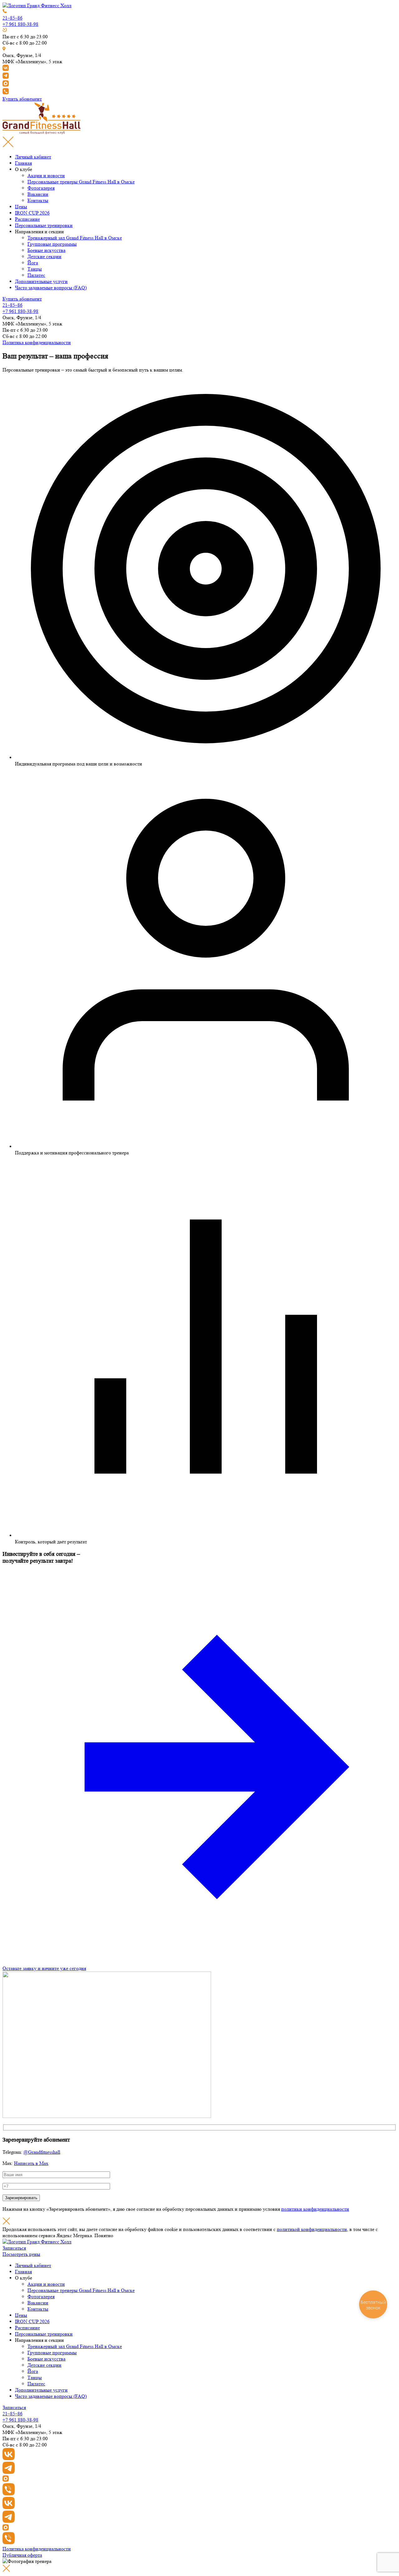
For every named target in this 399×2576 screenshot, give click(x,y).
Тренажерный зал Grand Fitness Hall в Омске (75, 238)
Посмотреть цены (21, 2254)
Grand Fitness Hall (81, 182)
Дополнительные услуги (41, 281)
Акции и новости (46, 175)
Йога (33, 263)
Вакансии (38, 194)
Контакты (38, 200)
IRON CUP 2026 (32, 213)
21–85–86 (12, 18)
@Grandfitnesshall (42, 2152)
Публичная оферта (22, 2555)
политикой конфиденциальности (312, 2229)
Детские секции (44, 256)
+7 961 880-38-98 (20, 24)
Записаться (14, 2248)
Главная (23, 163)
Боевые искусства (46, 250)
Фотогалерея (41, 188)
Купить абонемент (22, 99)
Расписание (27, 219)
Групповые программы (52, 244)
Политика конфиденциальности (37, 342)
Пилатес (36, 275)
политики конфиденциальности (315, 2209)
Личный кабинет (33, 157)
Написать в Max (31, 2163)
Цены (21, 207)
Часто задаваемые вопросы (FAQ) (51, 288)
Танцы (35, 269)
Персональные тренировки (44, 225)
